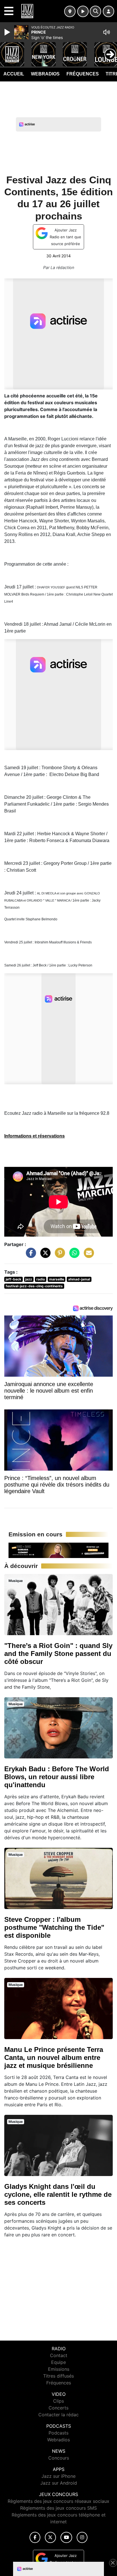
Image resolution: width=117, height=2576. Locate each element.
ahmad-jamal (79, 1279)
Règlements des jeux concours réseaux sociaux (58, 2501)
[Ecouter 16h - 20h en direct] (58, 1550)
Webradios (45, 74)
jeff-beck (13, 1279)
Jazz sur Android (59, 2483)
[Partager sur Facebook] (30, 1256)
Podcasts (58, 2433)
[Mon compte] (108, 11)
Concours (59, 2458)
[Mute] (106, 32)
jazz (29, 1279)
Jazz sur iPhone (58, 2476)
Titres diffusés (58, 2376)
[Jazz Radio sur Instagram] (82, 2537)
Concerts (58, 2408)
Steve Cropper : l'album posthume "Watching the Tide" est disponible (54, 1927)
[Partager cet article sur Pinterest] (58, 1256)
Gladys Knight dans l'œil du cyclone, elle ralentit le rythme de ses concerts (58, 2194)
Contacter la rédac (58, 2415)
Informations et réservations (35, 1136)
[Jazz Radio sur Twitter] (50, 2537)
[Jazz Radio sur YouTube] (66, 2537)
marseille (57, 1279)
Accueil (14, 74)
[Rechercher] (95, 11)
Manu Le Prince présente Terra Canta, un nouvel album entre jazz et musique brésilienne (54, 2057)
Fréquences (83, 74)
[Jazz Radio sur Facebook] (35, 2537)
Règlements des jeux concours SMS (58, 2508)
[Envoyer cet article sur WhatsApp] (73, 1256)
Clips (58, 2401)
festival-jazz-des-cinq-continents (34, 1286)
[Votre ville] (70, 11)
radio (41, 1279)
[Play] (8, 32)
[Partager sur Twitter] (44, 1256)
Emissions (59, 2369)
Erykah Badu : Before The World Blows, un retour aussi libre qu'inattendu (57, 1777)
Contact (59, 2355)
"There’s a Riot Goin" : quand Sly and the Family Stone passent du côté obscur (58, 1654)
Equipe (58, 2362)
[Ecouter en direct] (83, 11)
